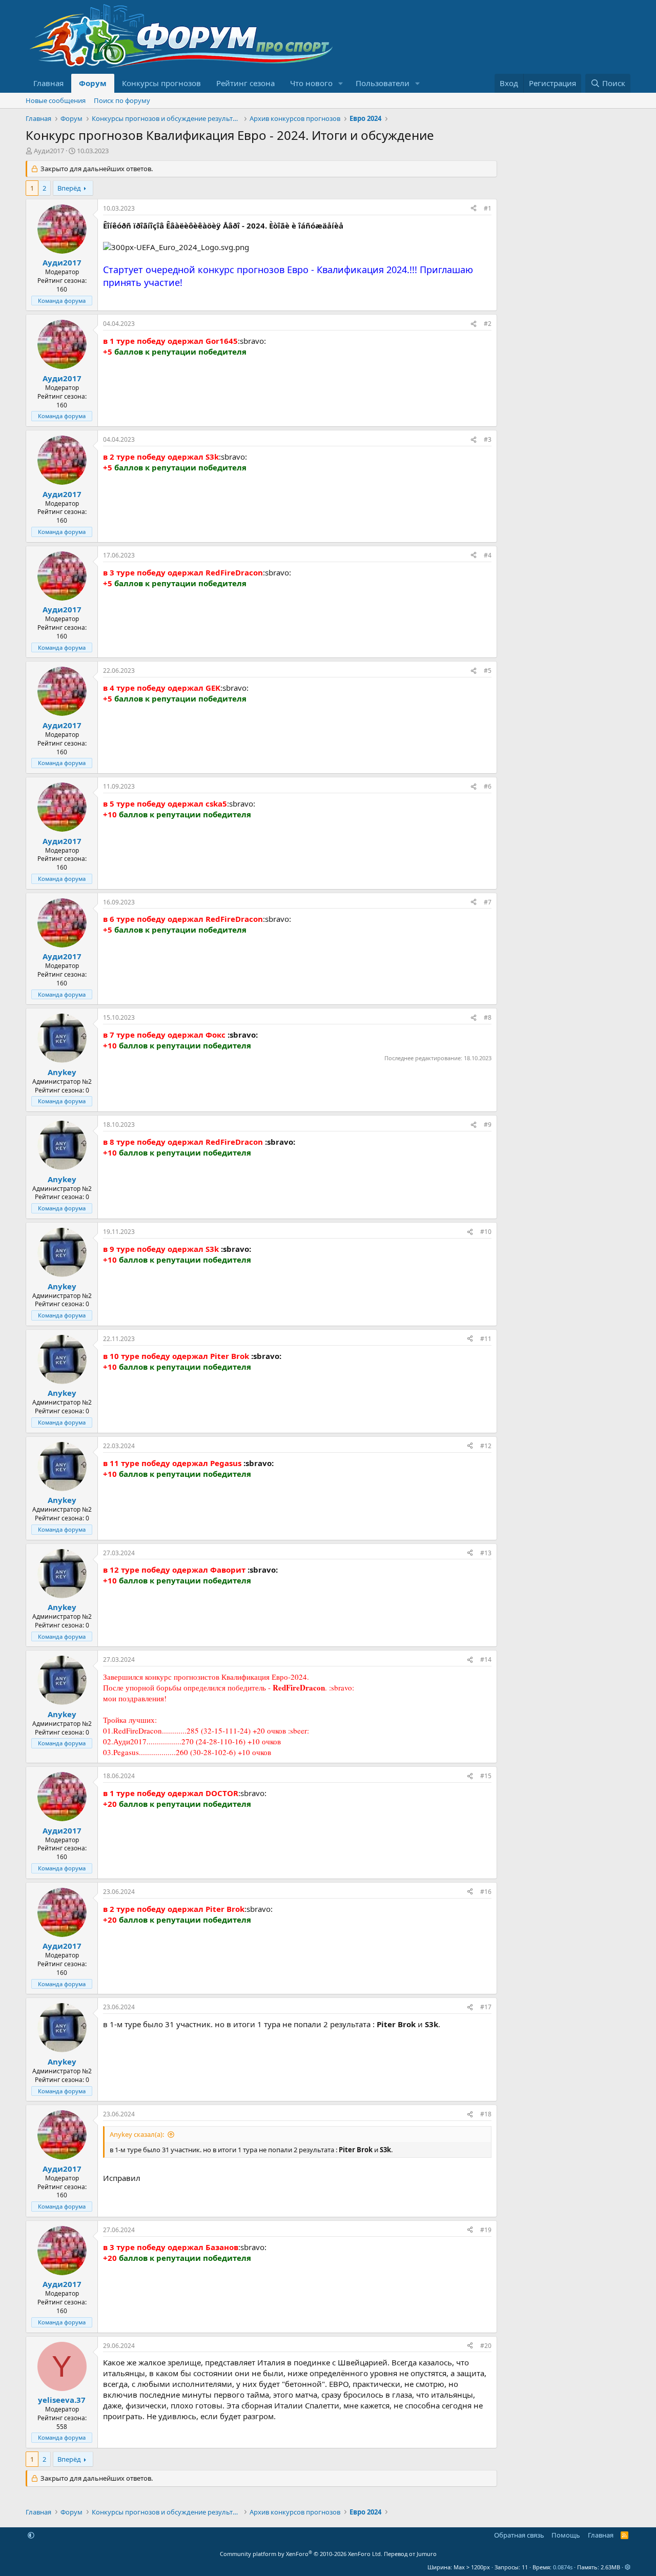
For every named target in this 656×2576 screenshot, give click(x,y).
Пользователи (383, 83)
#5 (488, 671)
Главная (48, 83)
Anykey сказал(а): (137, 2134)
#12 (486, 1446)
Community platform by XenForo (301, 2554)
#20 (486, 2346)
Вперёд (69, 188)
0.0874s (563, 2567)
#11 (486, 1339)
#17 (486, 2007)
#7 (488, 902)
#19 (486, 2230)
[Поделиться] (474, 209)
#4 (488, 555)
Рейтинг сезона (245, 83)
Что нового (311, 83)
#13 (486, 1553)
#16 (486, 1892)
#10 (486, 1232)
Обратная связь (519, 2535)
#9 (488, 1125)
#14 (486, 1660)
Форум (93, 83)
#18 (486, 2114)
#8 (488, 1017)
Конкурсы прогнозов (161, 83)
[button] (341, 83)
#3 (488, 439)
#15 (486, 1776)
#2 (488, 324)
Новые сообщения (56, 100)
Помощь (566, 2535)
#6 (488, 786)
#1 (488, 208)
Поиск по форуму (122, 100)
